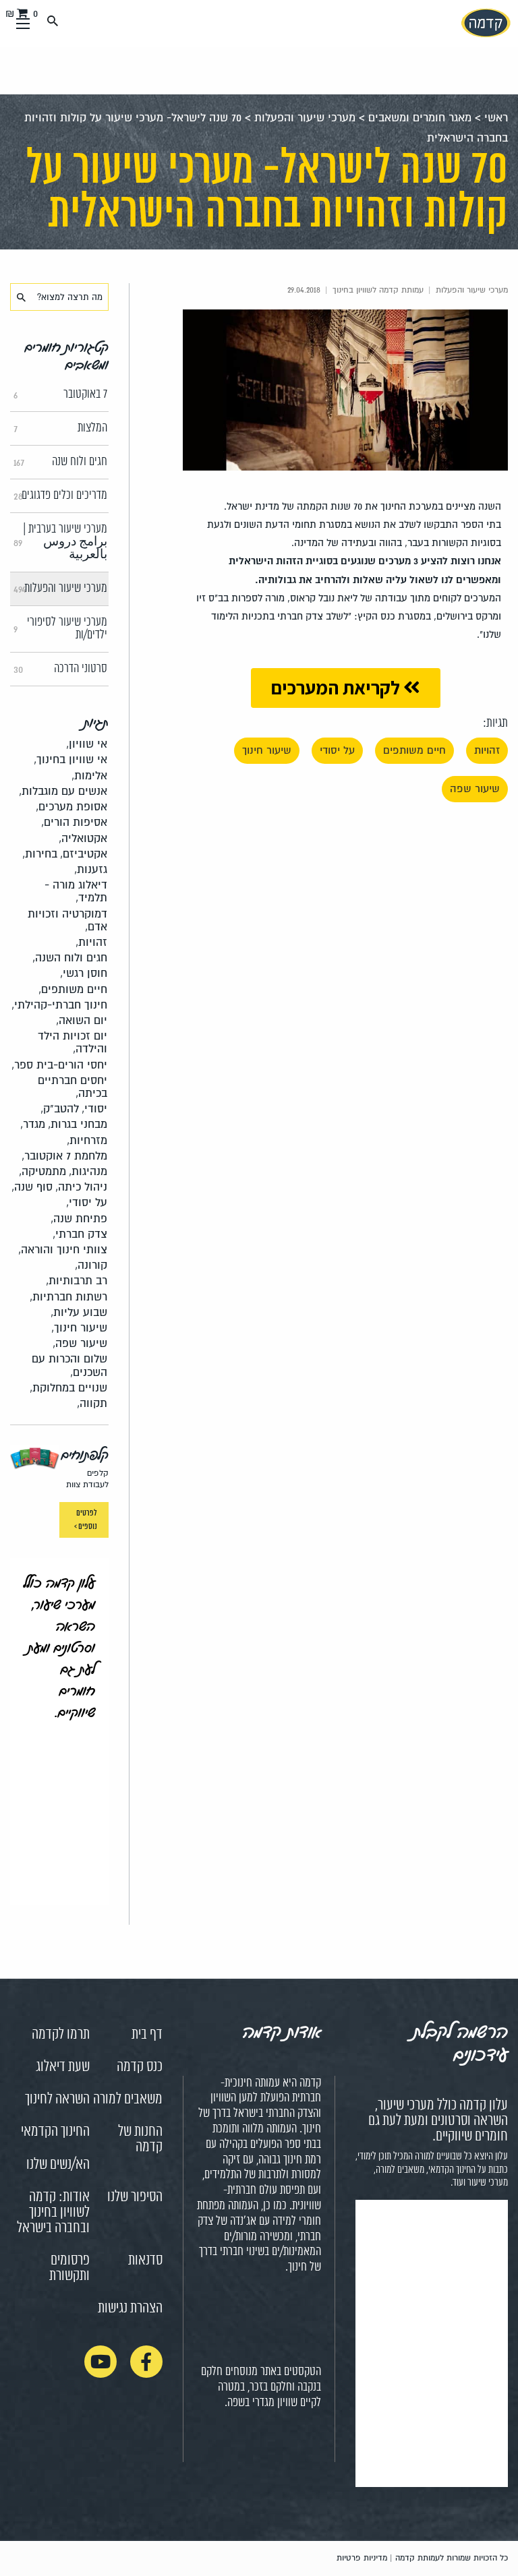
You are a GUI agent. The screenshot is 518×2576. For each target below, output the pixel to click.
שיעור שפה (475, 789)
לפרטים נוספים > (86, 1520)
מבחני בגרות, (78, 1124)
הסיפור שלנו (135, 2197)
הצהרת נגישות (130, 2308)
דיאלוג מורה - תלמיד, (76, 891)
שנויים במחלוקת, (68, 1388)
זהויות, (91, 942)
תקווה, (92, 1403)
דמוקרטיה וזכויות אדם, (67, 920)
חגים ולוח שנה (60, 462)
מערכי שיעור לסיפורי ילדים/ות (60, 629)
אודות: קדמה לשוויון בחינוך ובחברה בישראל (53, 2213)
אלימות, (89, 776)
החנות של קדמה (140, 2139)
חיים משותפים (414, 750)
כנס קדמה (140, 2067)
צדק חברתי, (80, 1234)
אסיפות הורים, (74, 822)
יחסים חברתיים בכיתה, (73, 1087)
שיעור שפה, (80, 1343)
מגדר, (33, 1124)
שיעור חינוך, (79, 1328)
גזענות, (91, 869)
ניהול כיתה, (81, 1187)
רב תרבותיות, (77, 1281)
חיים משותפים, (73, 989)
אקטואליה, (83, 838)
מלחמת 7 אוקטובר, (64, 1156)
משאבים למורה (128, 2099)
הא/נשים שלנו (58, 2165)
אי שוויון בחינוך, (70, 759)
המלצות (60, 428)
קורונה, (91, 1265)
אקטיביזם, (84, 854)
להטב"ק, (60, 1109)
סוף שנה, (32, 1187)
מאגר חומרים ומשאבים (420, 118)
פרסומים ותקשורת (69, 2268)
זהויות (487, 750)
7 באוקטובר (60, 394)
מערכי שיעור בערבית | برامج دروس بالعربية (60, 542)
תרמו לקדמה (61, 2035)
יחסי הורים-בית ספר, (59, 1065)
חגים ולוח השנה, (70, 958)
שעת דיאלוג (63, 2067)
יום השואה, (82, 1020)
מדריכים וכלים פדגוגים (60, 496)
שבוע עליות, (79, 1312)
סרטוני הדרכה (60, 669)
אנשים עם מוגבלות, (63, 791)
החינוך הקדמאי (55, 2132)
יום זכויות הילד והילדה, (73, 1042)
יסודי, (94, 1109)
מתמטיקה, (42, 1171)
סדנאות (145, 2260)
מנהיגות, (88, 1171)
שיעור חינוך (267, 750)
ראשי (496, 118)
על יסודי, (87, 1202)
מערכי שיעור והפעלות (305, 118)
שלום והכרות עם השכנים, (69, 1365)
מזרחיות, (87, 1140)
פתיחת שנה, (79, 1219)
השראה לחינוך (57, 2099)
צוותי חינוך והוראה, (63, 1250)
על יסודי (337, 750)
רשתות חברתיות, (68, 1297)
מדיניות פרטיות (362, 2558)
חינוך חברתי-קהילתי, (59, 1005)
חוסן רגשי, (84, 973)
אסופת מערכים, (71, 807)
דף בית (147, 2035)
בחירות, (40, 854)
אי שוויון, (87, 744)
